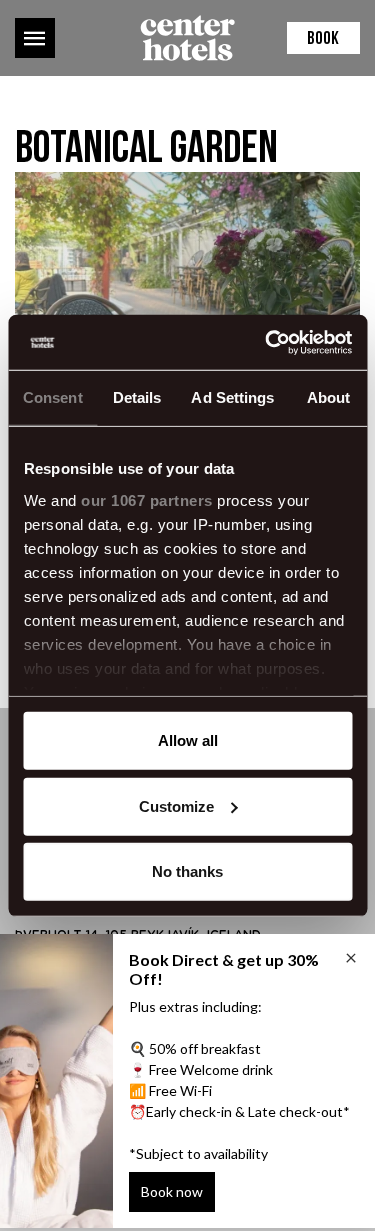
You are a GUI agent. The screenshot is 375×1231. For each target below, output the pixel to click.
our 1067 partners (147, 499)
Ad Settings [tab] (232, 397)
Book (323, 40)
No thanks (187, 871)
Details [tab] (137, 397)
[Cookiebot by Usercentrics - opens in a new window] (267, 342)
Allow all (188, 740)
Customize (176, 805)
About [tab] (329, 397)
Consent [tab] (53, 397)
